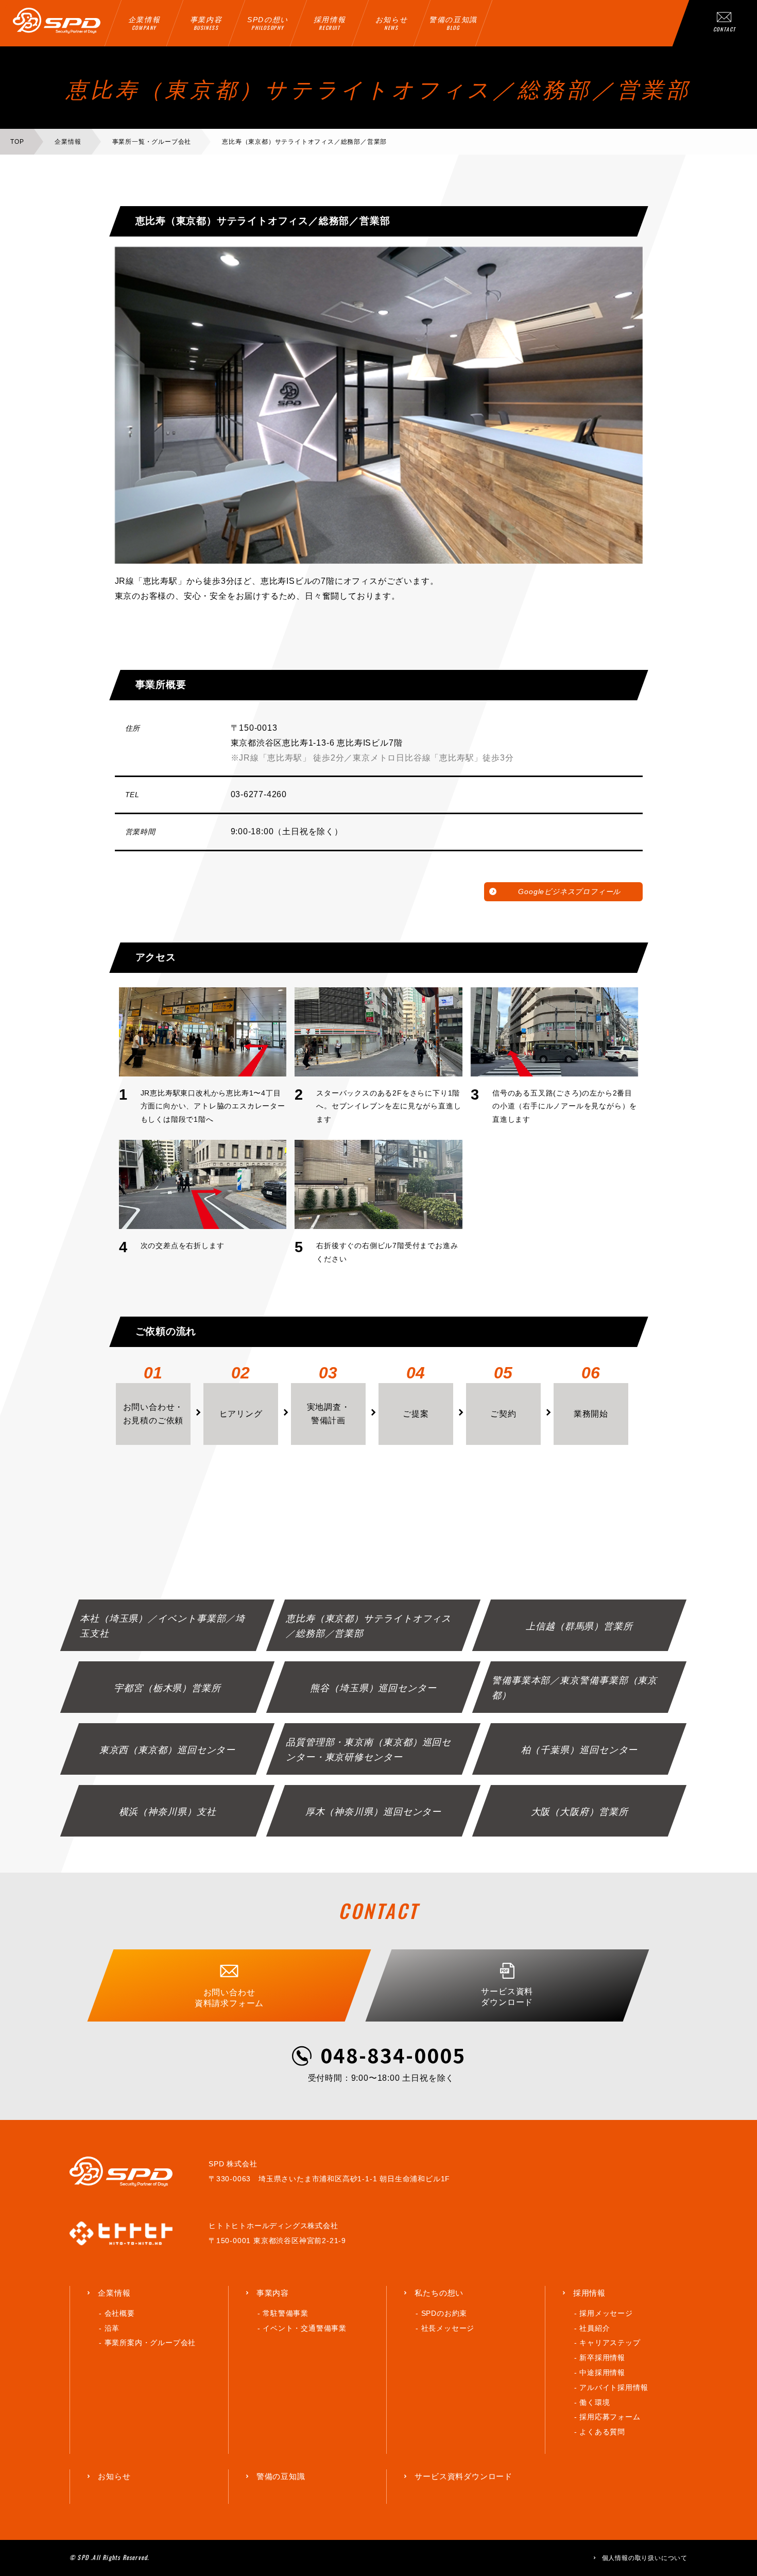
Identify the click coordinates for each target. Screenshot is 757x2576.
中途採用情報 (602, 2372)
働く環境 (595, 2402)
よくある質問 (602, 2432)
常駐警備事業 (286, 2313)
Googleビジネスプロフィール (569, 891)
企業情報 (68, 142)
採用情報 (589, 2293)
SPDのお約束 (444, 2313)
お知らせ (114, 2476)
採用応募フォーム (610, 2417)
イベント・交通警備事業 (305, 2328)
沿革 (112, 2328)
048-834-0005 (393, 2055)
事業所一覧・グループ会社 (152, 142)
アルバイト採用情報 (614, 2387)
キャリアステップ (610, 2343)
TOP (17, 142)
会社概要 (120, 2313)
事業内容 (273, 2293)
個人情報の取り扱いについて (645, 2558)
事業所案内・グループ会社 (150, 2343)
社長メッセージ (448, 2328)
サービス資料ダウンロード (463, 2476)
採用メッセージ (606, 2313)
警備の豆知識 (281, 2476)
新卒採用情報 (602, 2358)
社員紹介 (595, 2328)
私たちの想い (439, 2293)
